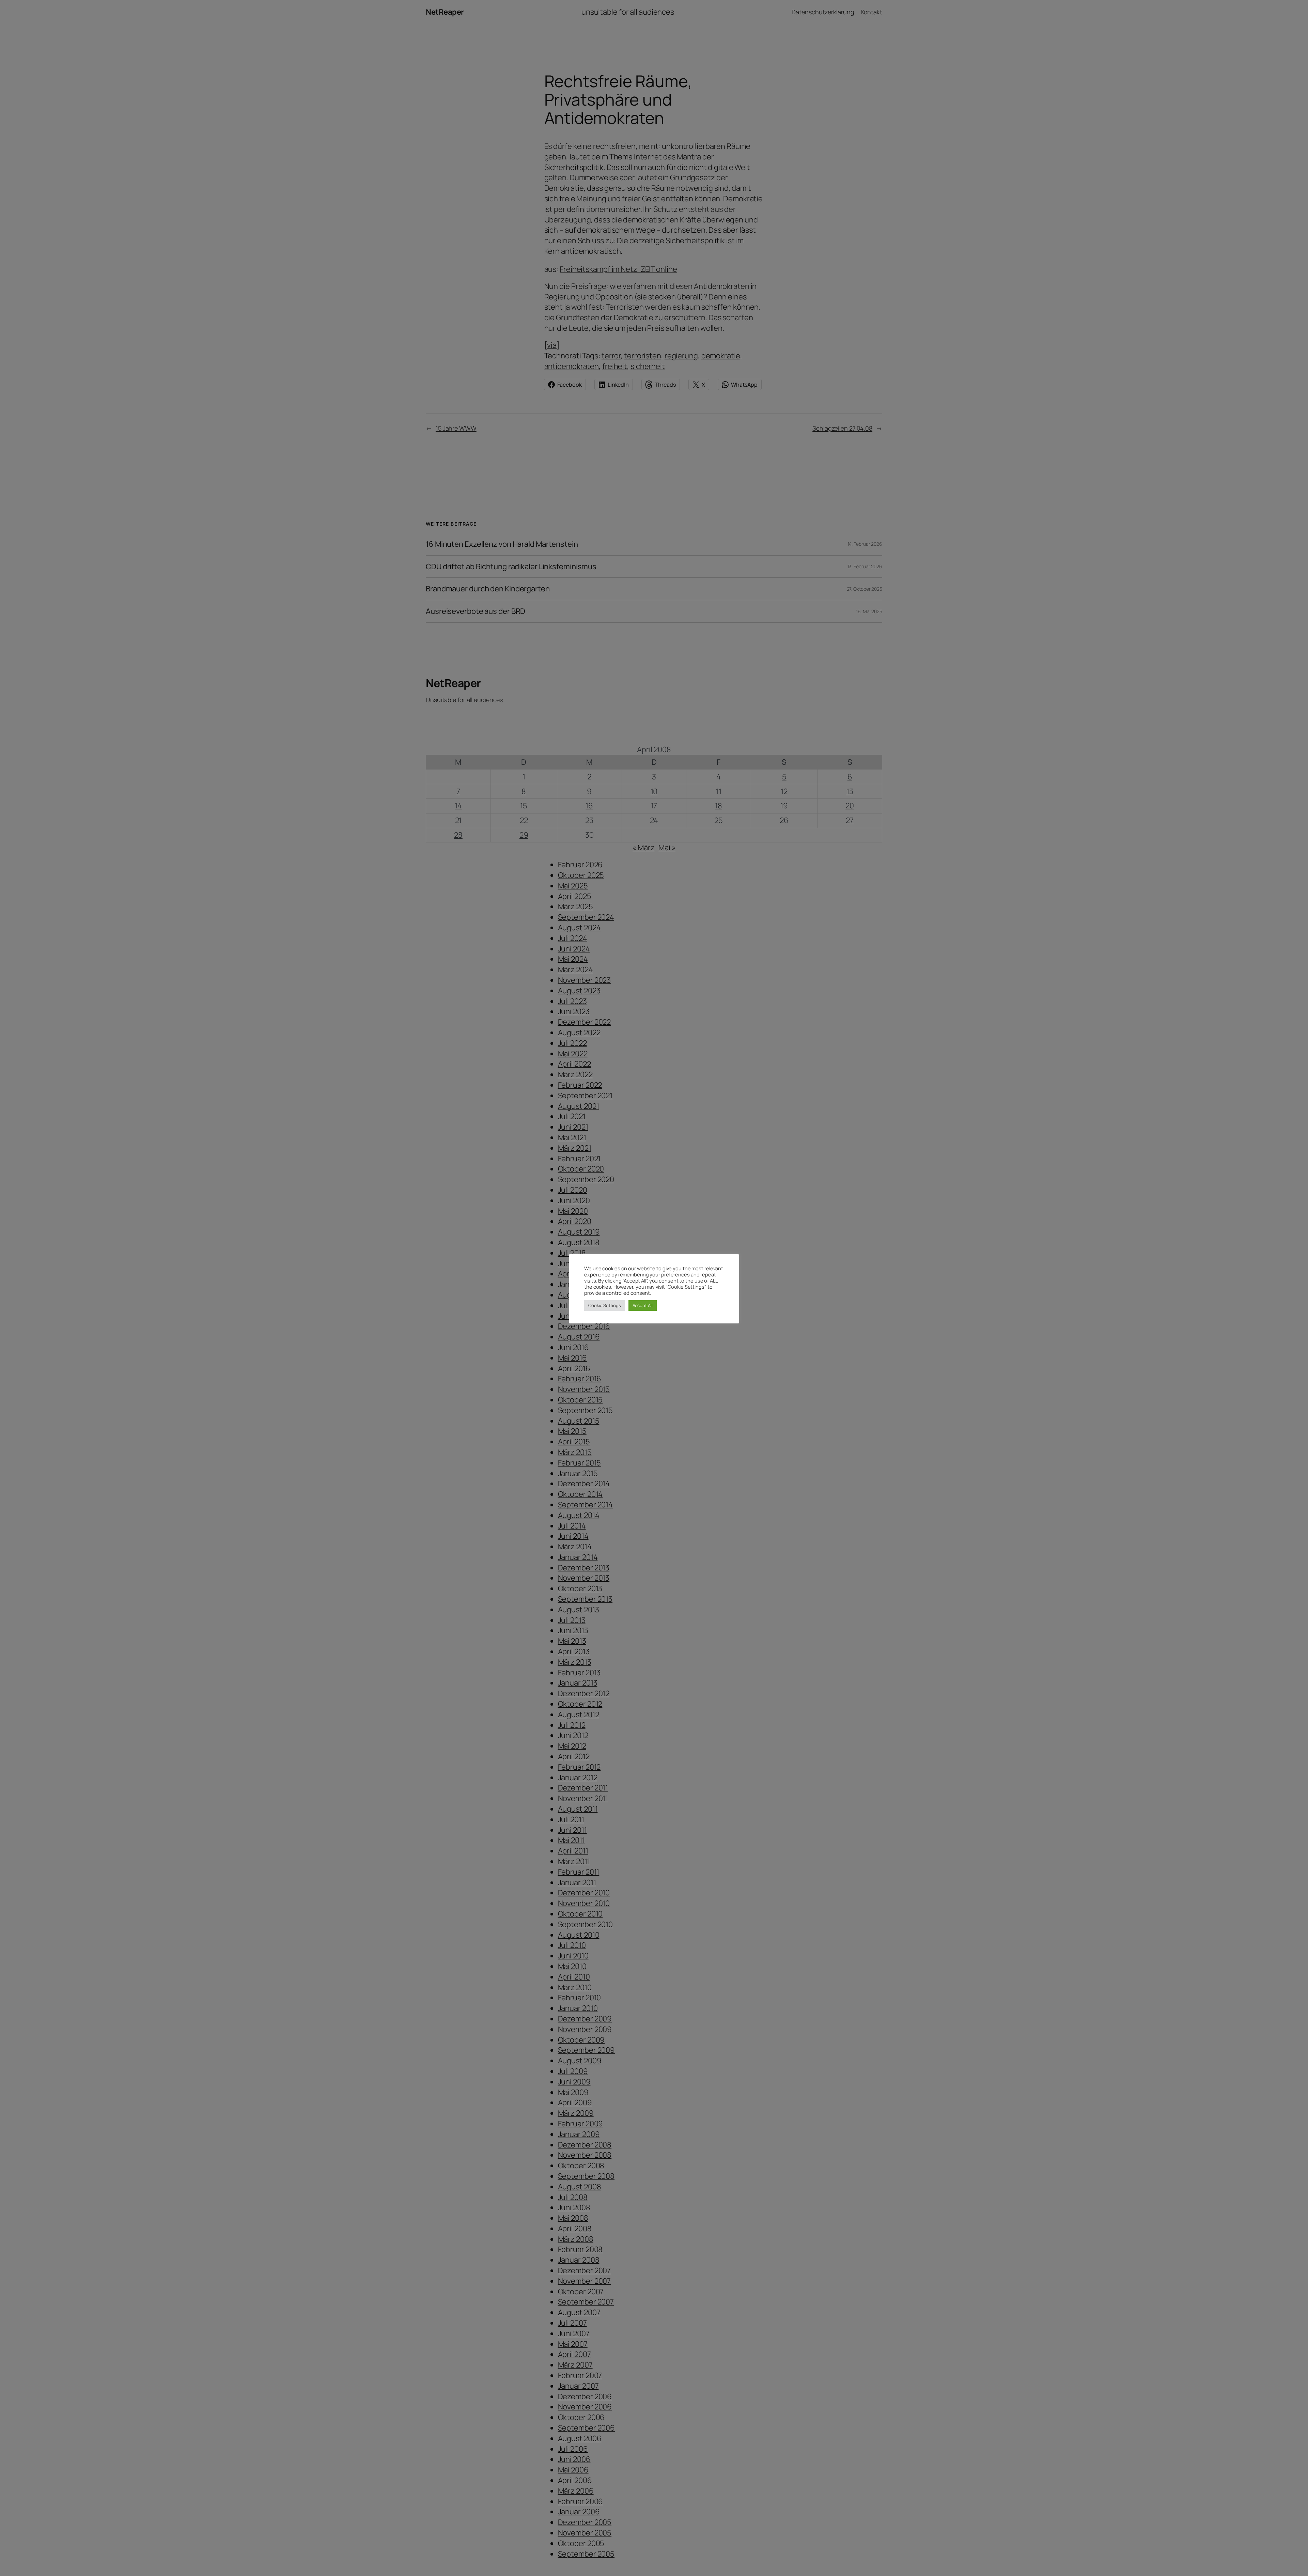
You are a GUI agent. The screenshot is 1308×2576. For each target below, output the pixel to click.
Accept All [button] (643, 1305)
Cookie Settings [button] (605, 1305)
